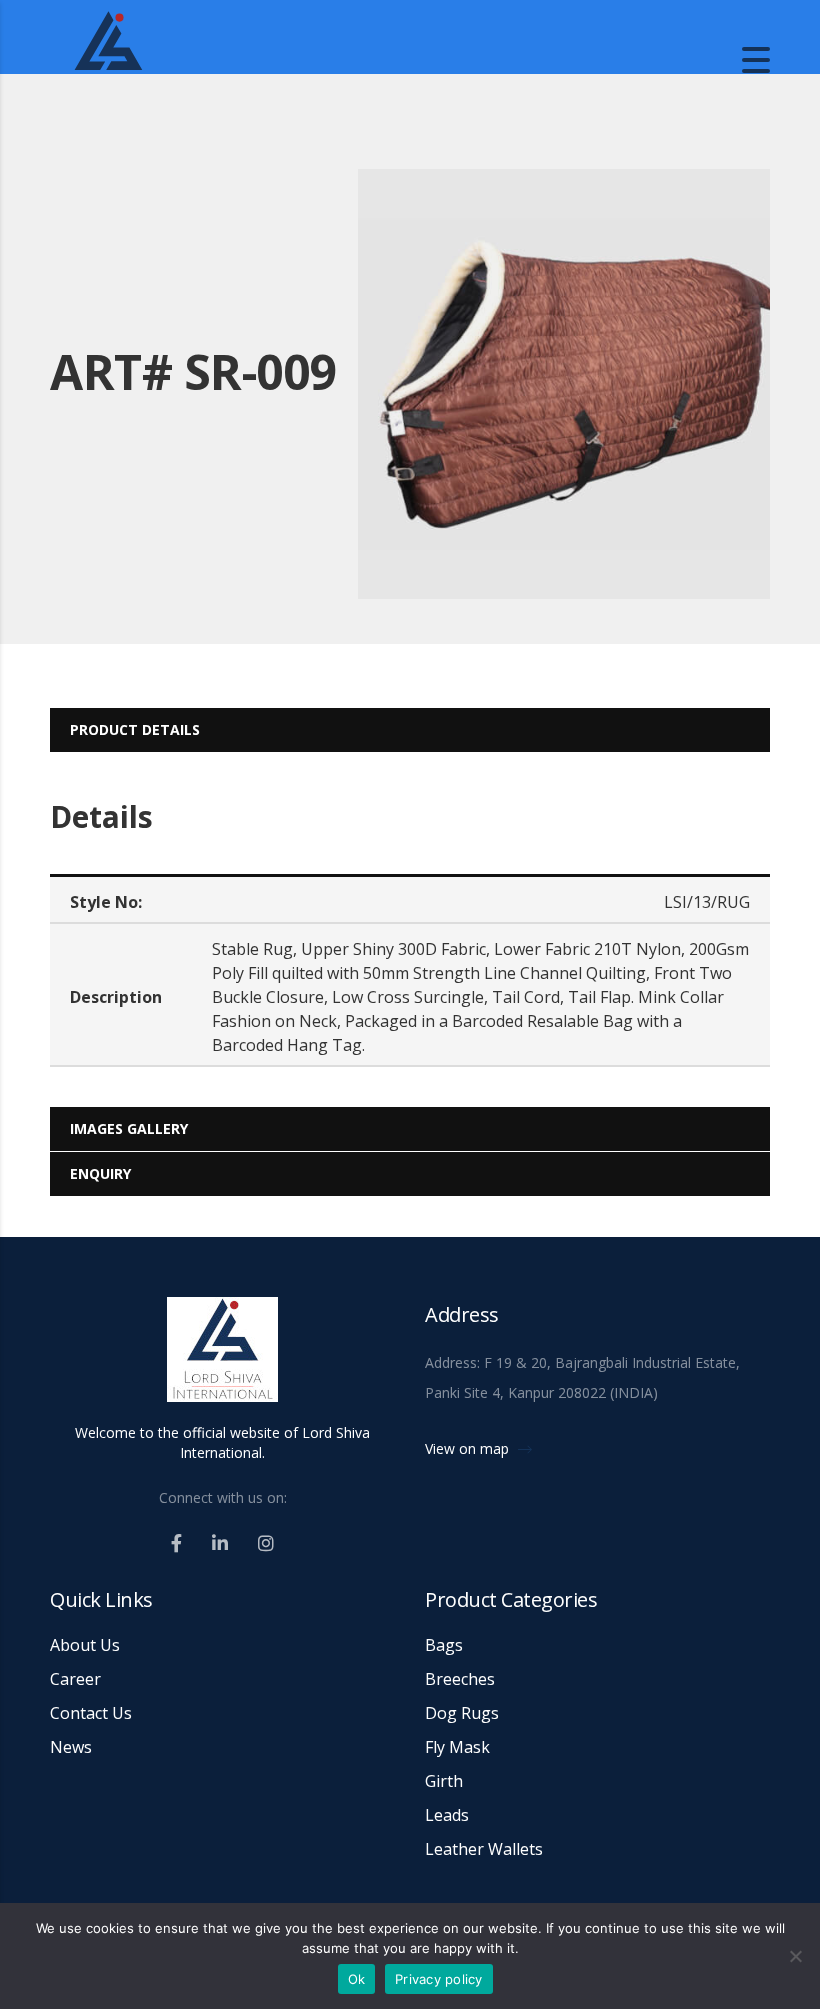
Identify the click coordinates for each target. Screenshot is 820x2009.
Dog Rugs (462, 1713)
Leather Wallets (484, 1849)
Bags (444, 1645)
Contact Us (91, 1713)
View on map (469, 1448)
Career (75, 1679)
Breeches (460, 1679)
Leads (447, 1815)
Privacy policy (439, 1979)
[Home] (200, 58)
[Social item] (176, 1543)
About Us (85, 1645)
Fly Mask (457, 1747)
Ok (357, 1979)
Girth (444, 1781)
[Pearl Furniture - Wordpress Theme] (222, 1358)
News (71, 1747)
